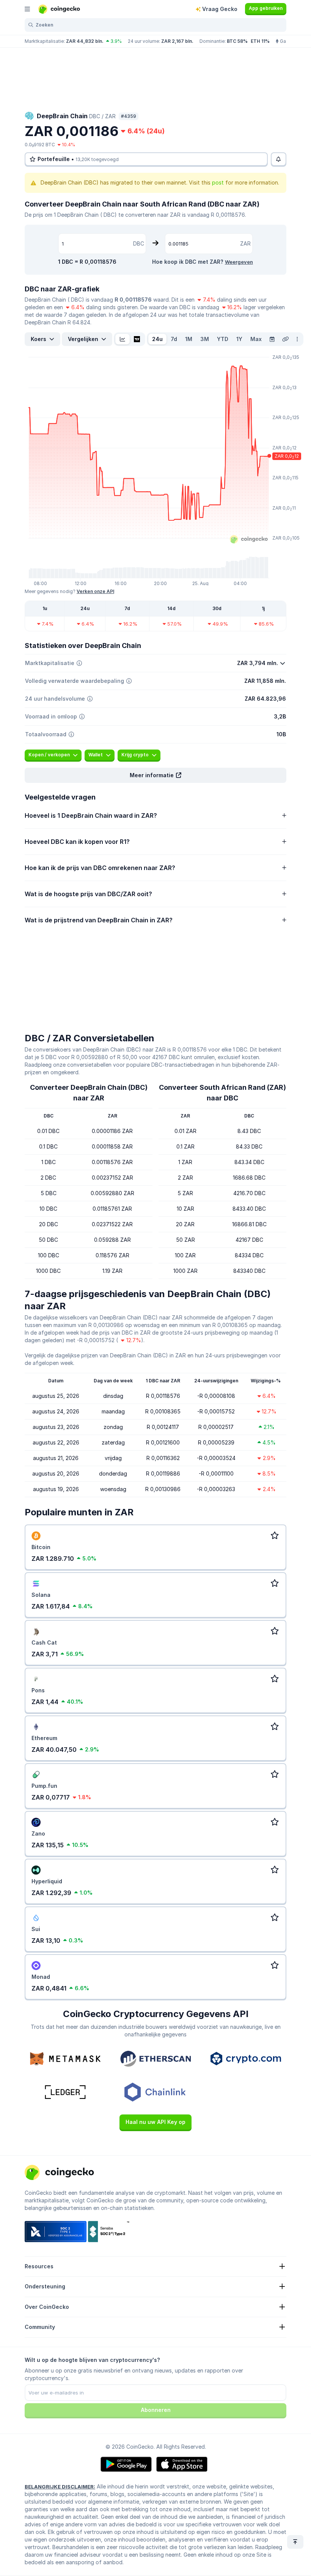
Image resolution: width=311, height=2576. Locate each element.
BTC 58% (237, 41)
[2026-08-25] (272, 339)
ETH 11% (260, 41)
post (218, 182)
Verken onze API (95, 591)
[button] (155, 775)
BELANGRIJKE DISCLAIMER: (60, 2487)
